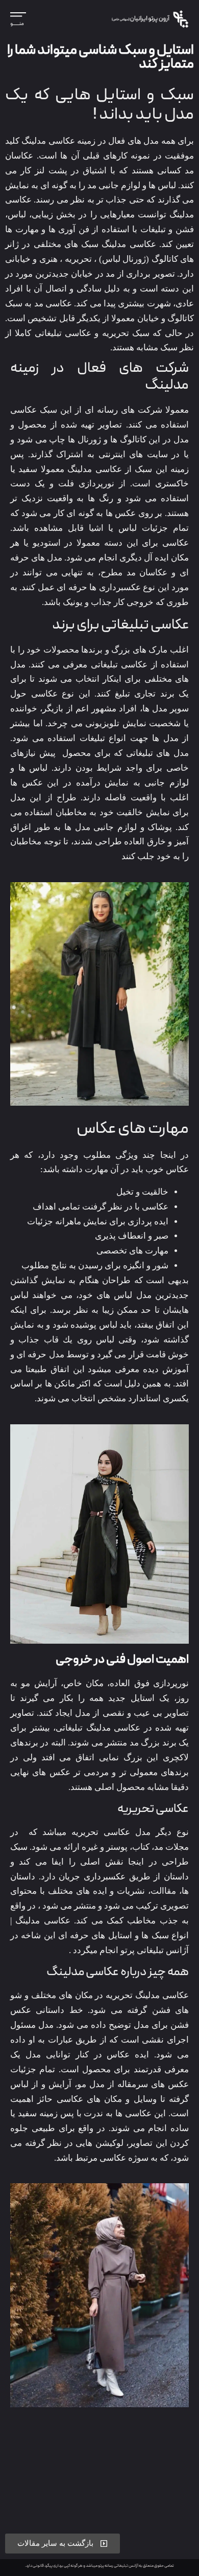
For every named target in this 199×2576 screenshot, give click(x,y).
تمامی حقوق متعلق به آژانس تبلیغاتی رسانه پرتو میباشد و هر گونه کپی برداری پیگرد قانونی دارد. (99, 2566)
